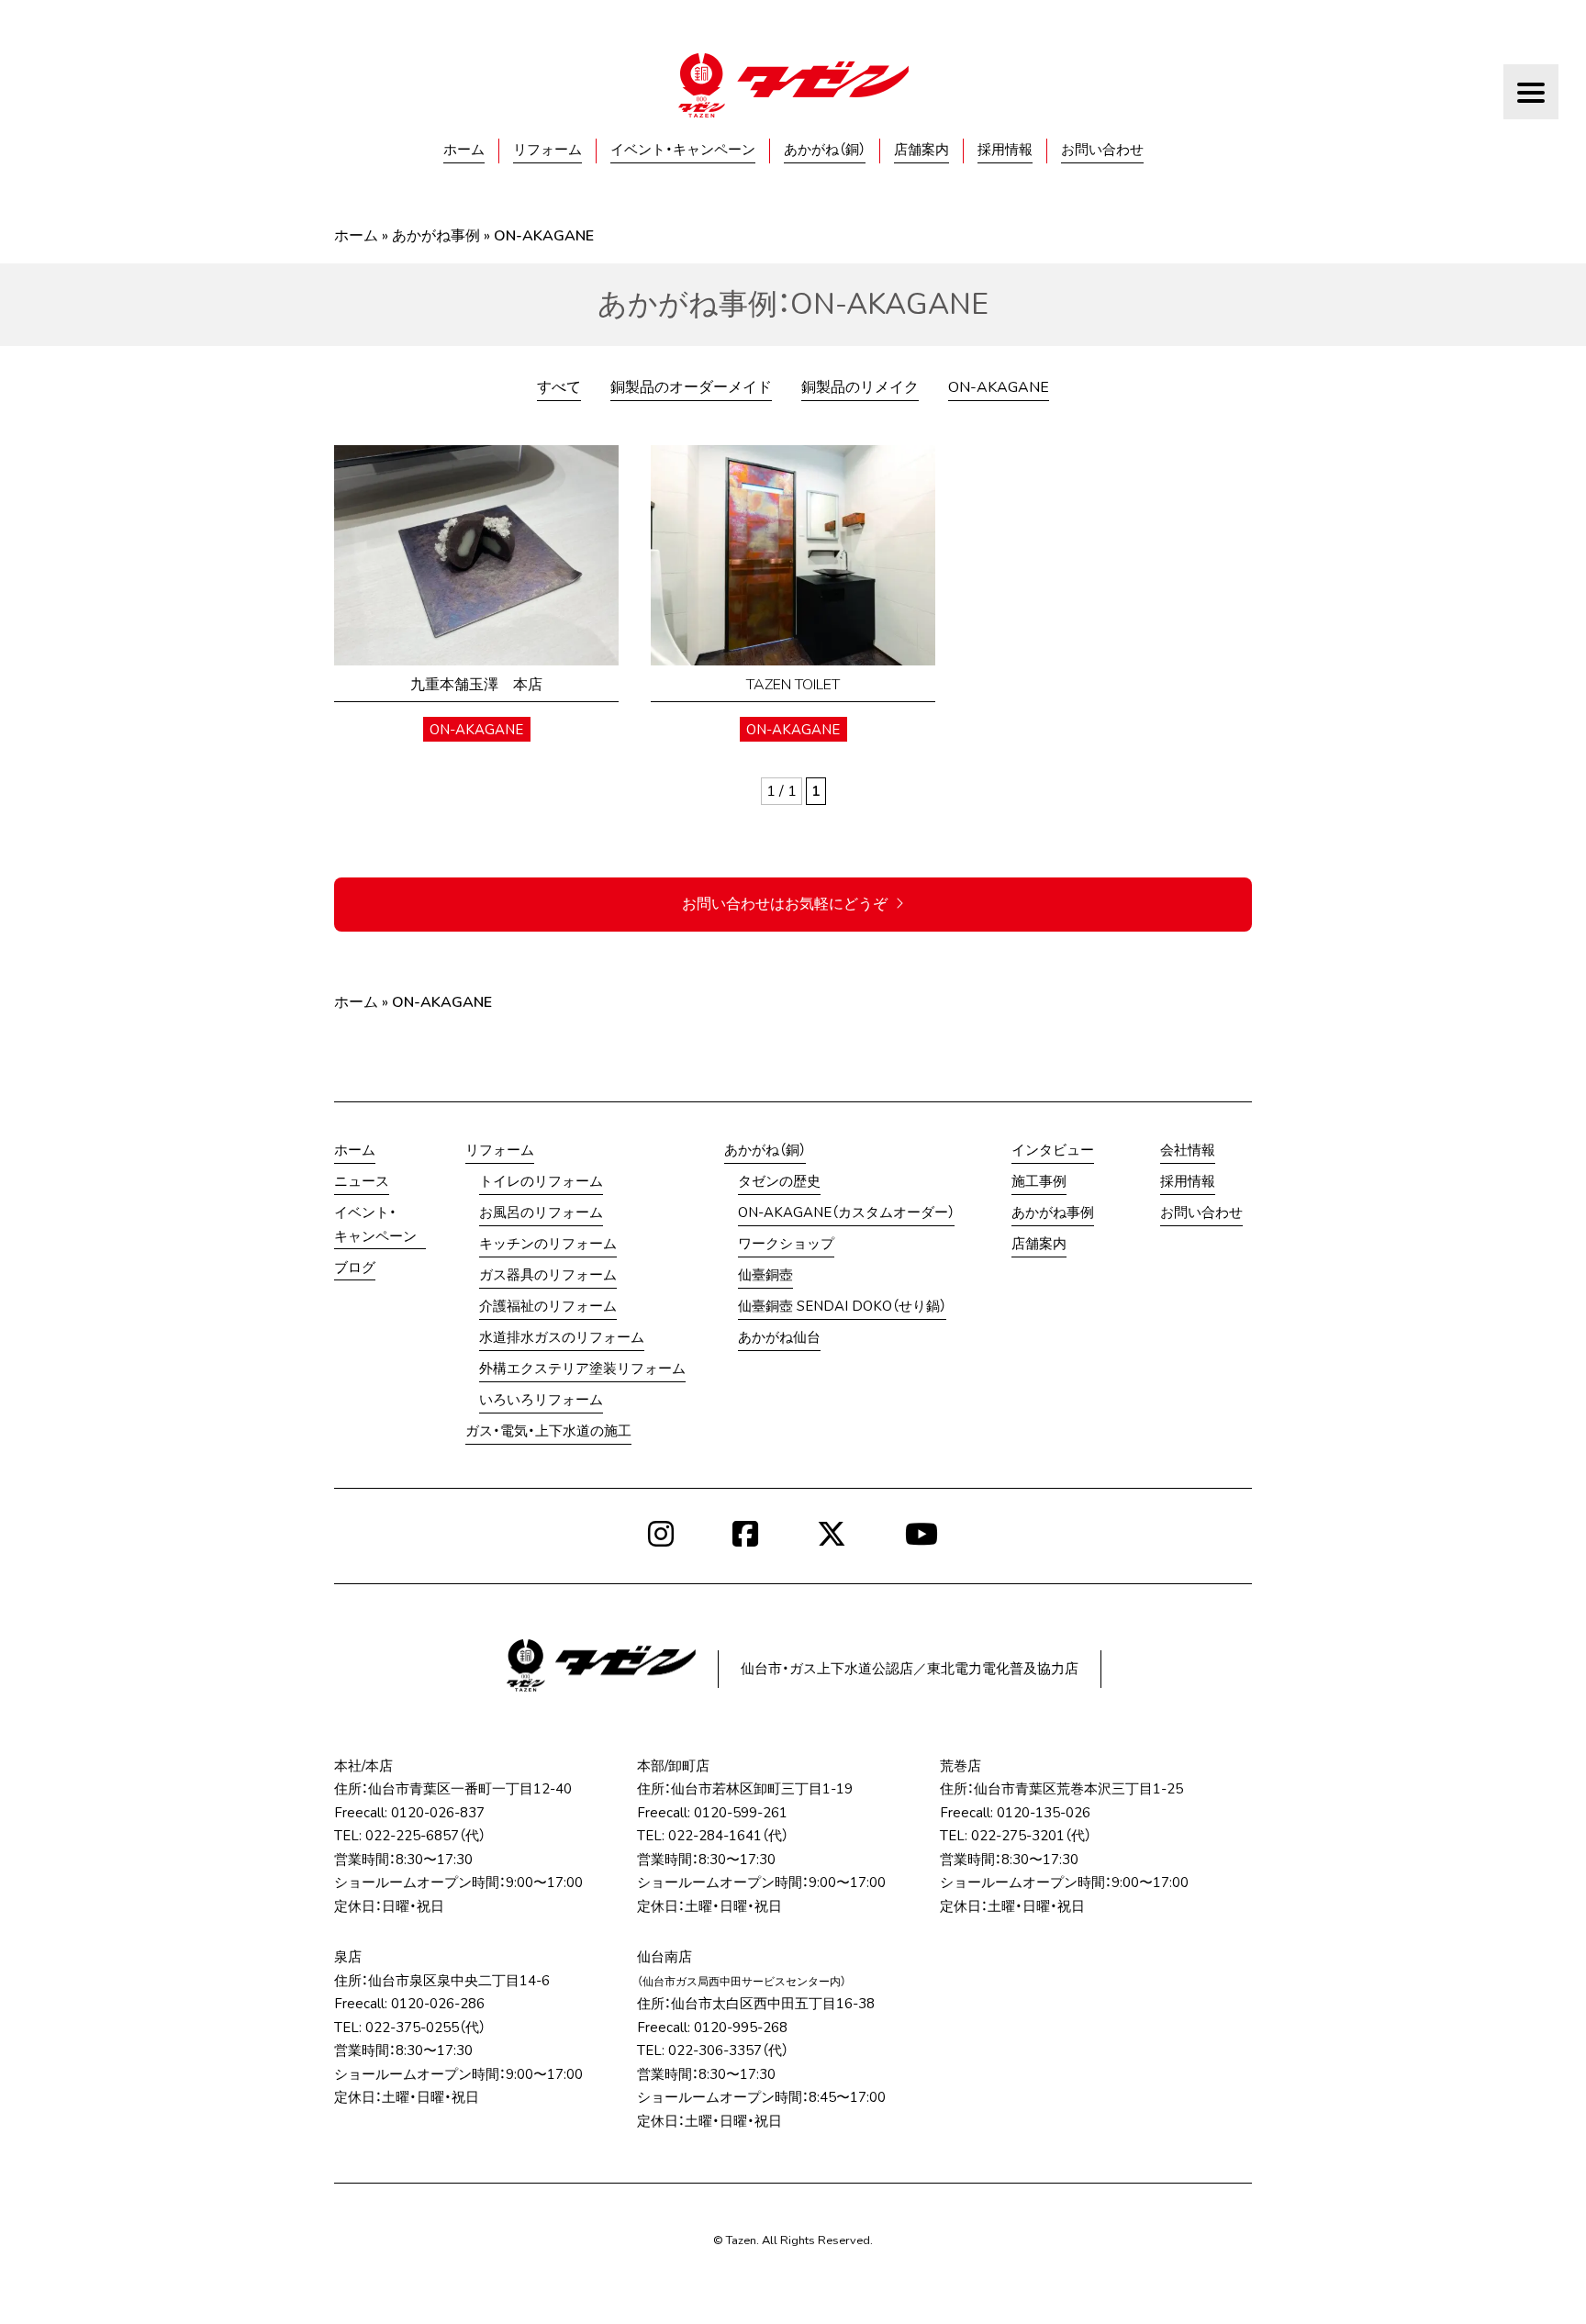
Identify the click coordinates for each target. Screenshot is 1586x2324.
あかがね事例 (436, 236)
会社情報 (1188, 1150)
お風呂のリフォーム (541, 1212)
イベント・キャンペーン (683, 150)
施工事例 (1039, 1181)
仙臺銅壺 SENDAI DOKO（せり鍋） (842, 1306)
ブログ (355, 1268)
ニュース (362, 1181)
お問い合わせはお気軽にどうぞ (785, 904)
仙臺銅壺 (765, 1275)
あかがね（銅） (825, 150)
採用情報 (1005, 150)
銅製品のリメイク (860, 387)
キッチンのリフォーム (548, 1244)
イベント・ (375, 1224)
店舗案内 (921, 150)
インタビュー (1053, 1150)
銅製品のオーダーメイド (691, 387)
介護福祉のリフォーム (548, 1306)
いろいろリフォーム (541, 1400)
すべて (559, 387)
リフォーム (547, 150)
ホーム (464, 150)
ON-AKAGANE (999, 387)
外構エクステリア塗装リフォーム (582, 1369)
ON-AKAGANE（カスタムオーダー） (846, 1212)
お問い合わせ (1102, 150)
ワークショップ (786, 1244)
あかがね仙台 (779, 1337)
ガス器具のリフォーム (548, 1275)
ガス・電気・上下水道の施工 (548, 1431)
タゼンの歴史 (779, 1181)
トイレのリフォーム (541, 1181)
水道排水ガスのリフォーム (562, 1337)
